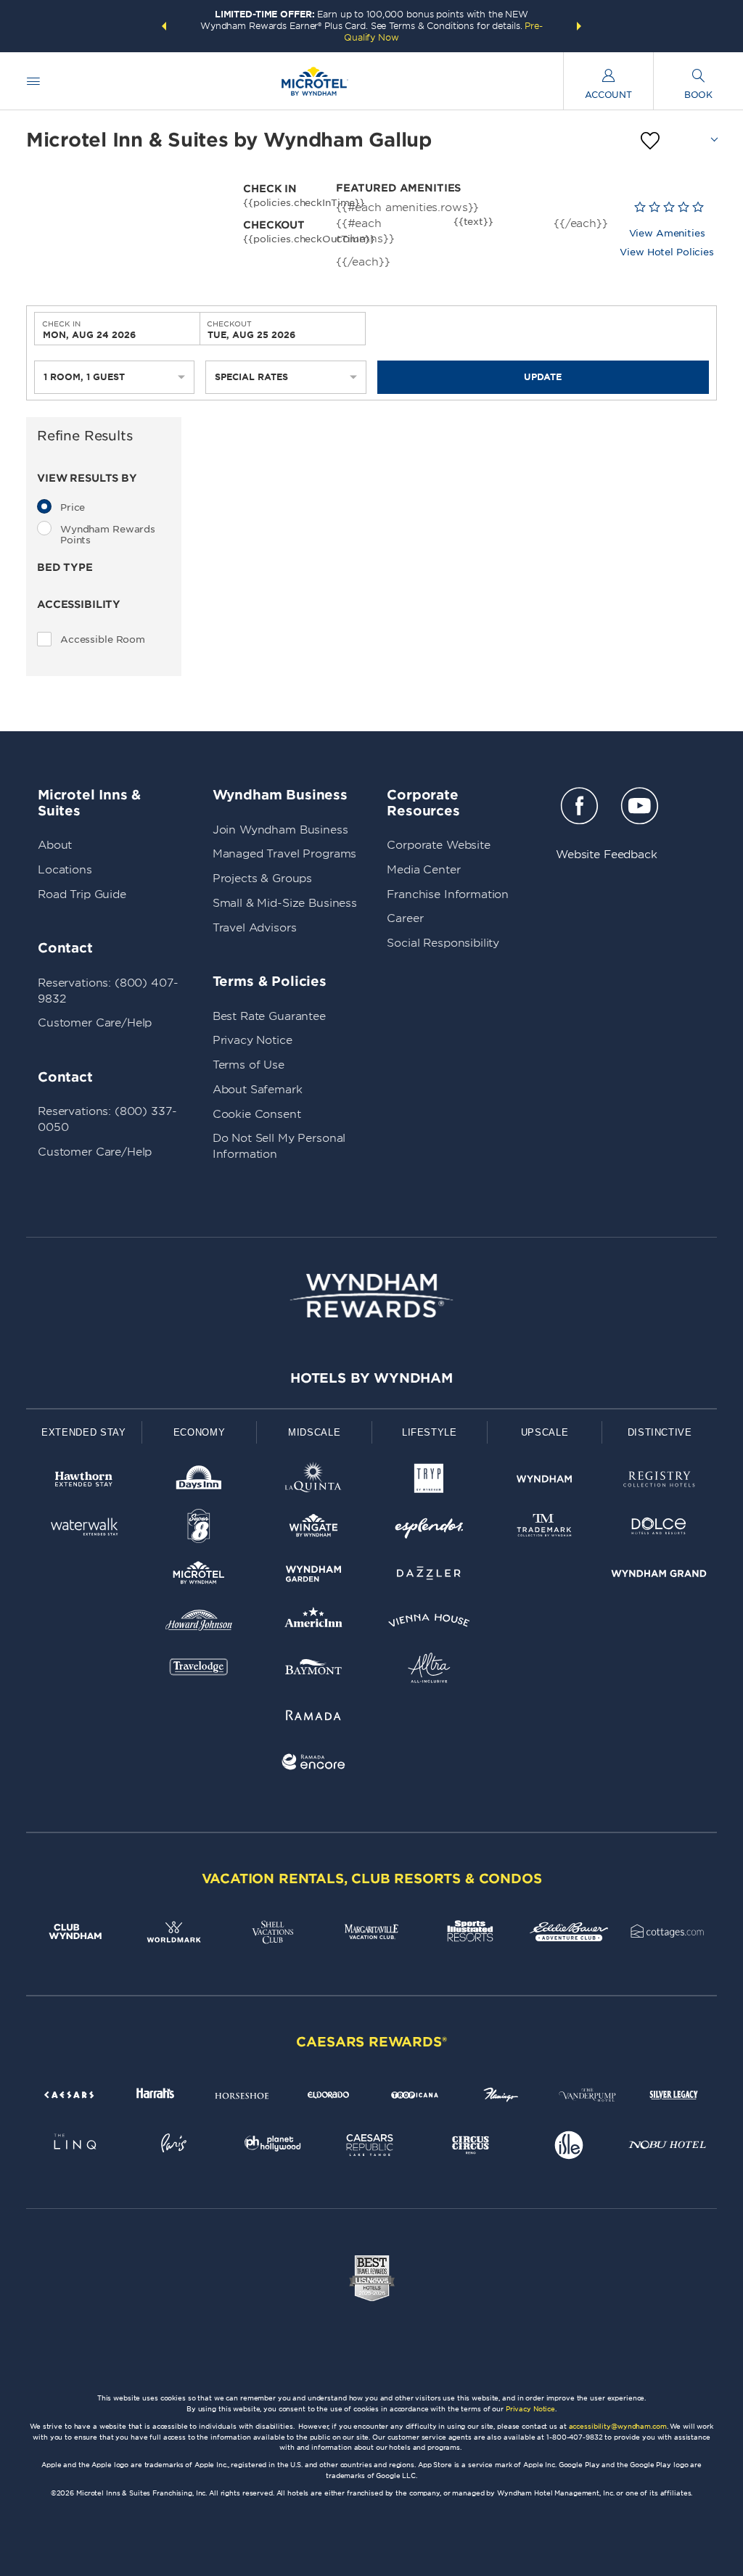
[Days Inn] (199, 1482)
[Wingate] (314, 1529)
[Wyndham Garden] (314, 1576)
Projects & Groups (262, 878)
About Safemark (258, 1090)
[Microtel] (199, 1576)
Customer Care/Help (95, 1023)
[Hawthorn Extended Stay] (84, 1482)
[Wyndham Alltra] (429, 1670)
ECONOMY (200, 1432)
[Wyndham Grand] (659, 1576)
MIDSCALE (314, 1432)
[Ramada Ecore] (314, 1765)
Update (543, 377)
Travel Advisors (255, 928)
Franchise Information (448, 894)
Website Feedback (607, 855)
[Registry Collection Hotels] (659, 1482)
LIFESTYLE (430, 1432)
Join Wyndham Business (280, 830)
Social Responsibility (443, 943)
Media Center (423, 870)
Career (405, 918)
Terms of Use (249, 1065)
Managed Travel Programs (285, 854)
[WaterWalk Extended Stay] (84, 1529)
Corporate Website (438, 845)
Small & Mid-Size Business (285, 903)
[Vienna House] (429, 1623)
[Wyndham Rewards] (371, 1296)
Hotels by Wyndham (371, 1378)
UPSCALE (545, 1432)
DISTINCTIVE (660, 1432)
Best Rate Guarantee (269, 1016)
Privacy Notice (253, 1040)
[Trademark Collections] (545, 1529)
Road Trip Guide (82, 894)
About (55, 845)
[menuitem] (33, 81)
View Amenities (667, 233)
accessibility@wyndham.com (618, 2426)
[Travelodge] (199, 1670)
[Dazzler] (429, 1576)
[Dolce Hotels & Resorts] (659, 1529)
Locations (65, 870)
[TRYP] (429, 1482)
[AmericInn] (314, 1623)
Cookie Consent (257, 1114)
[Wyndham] (545, 1482)
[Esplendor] (429, 1529)
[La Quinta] (314, 1482)
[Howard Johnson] (199, 1623)
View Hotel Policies (667, 252)
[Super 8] (199, 1529)
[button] (164, 26)
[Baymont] (314, 1670)
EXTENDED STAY (83, 1432)
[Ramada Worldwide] (314, 1717)
